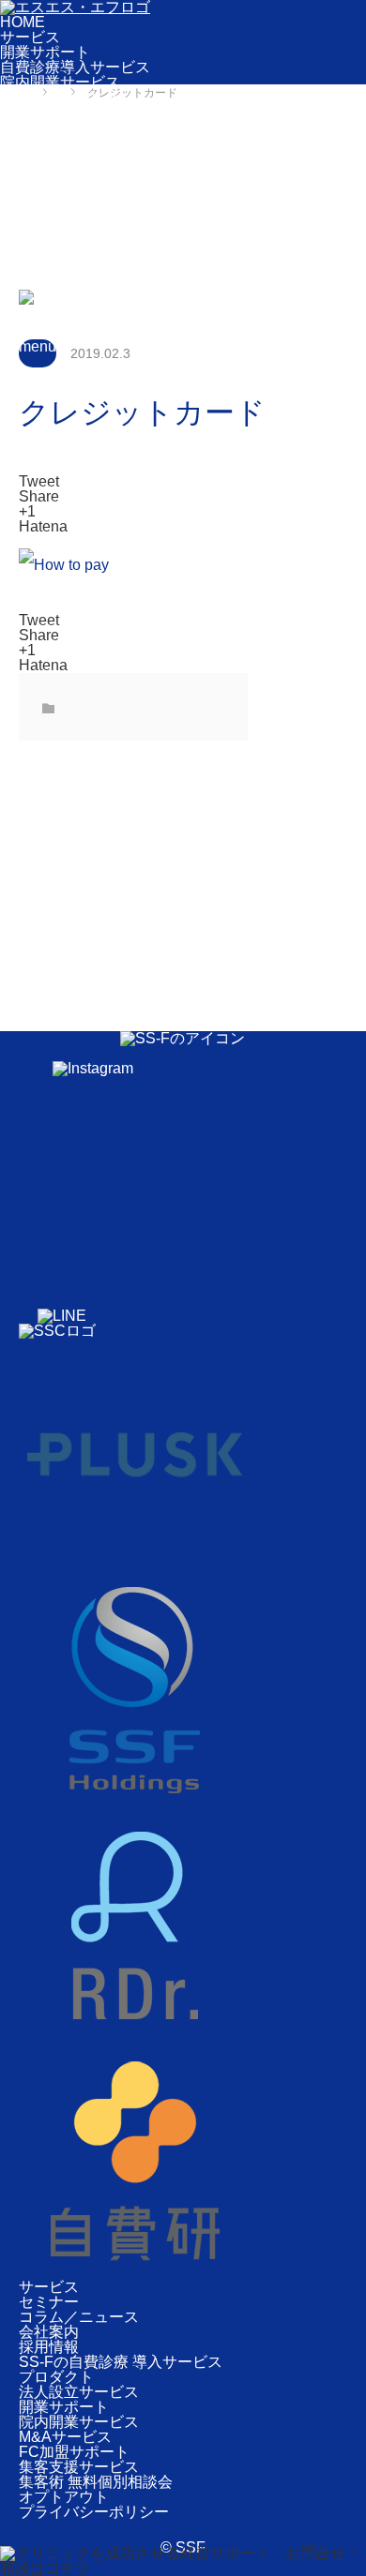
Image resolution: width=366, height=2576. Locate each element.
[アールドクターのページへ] (135, 2037)
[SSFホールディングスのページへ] (135, 1801)
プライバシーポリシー (94, 2512)
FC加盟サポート (55, 142)
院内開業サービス (60, 82)
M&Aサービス (46, 127)
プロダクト (38, 112)
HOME (23, 22)
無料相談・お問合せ (95, 466)
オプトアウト (64, 2497)
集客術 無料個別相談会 (77, 172)
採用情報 (30, 232)
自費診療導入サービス (75, 67)
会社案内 (30, 217)
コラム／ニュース (60, 202)
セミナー (30, 187)
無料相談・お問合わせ (75, 247)
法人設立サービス (60, 97)
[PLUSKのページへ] (135, 1566)
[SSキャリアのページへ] (57, 1331)
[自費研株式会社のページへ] (135, 2272)
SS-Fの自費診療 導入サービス (121, 2362)
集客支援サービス (60, 157)
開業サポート (45, 52)
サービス (30, 37)
